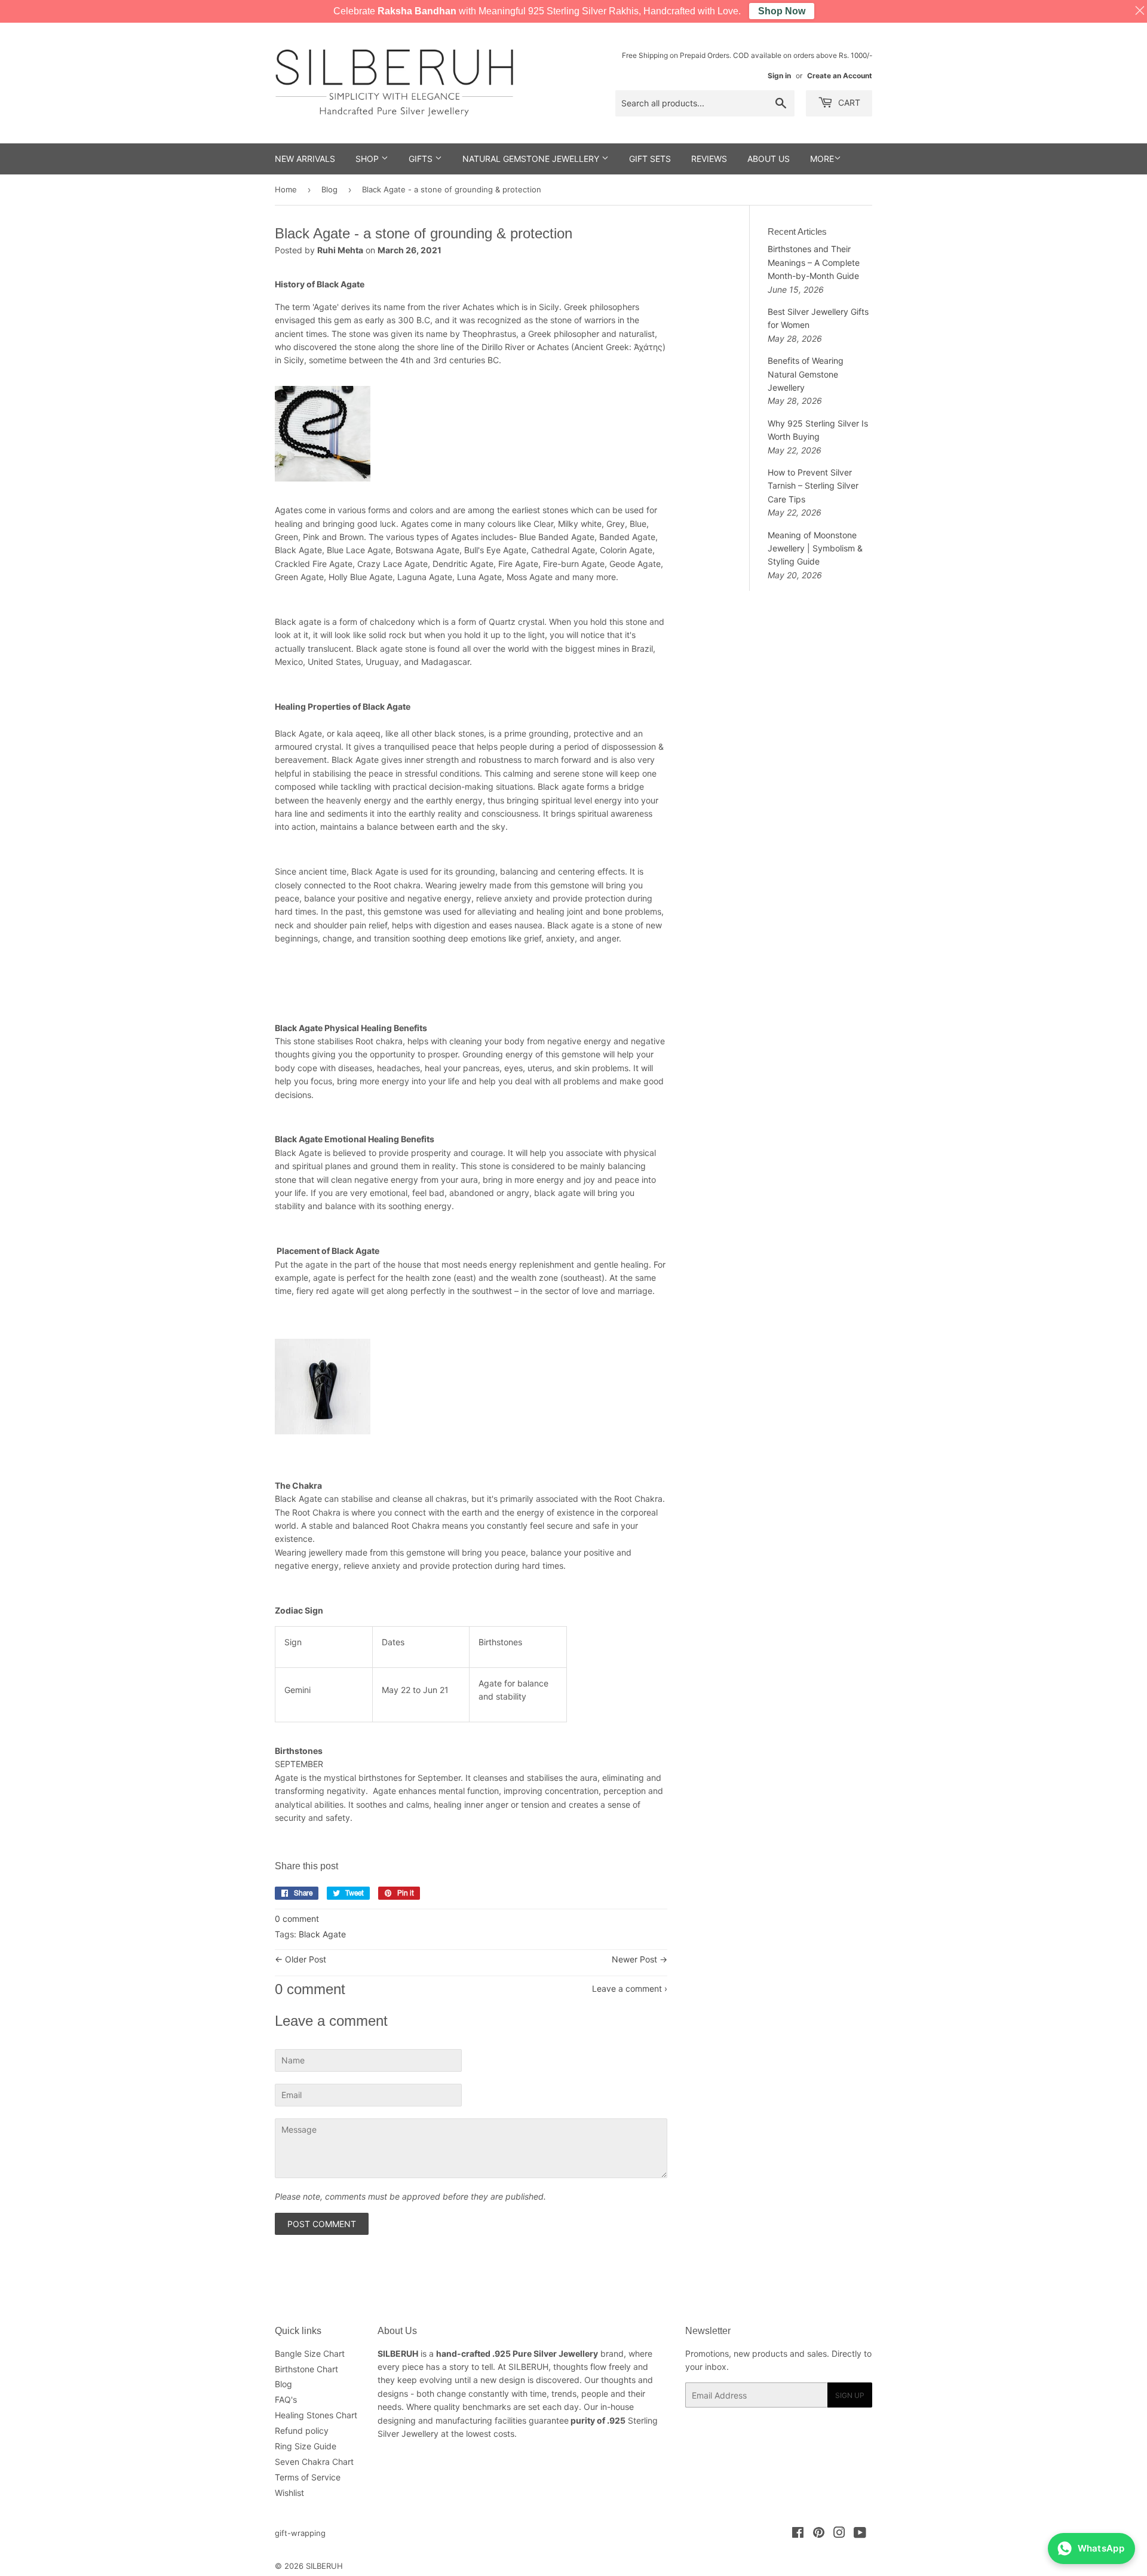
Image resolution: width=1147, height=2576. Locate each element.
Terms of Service (308, 2477)
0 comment (297, 1919)
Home (286, 189)
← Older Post (300, 1959)
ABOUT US (769, 159)
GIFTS (422, 159)
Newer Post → (640, 1959)
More (822, 159)
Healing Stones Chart (316, 2415)
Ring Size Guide (306, 2446)
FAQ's (286, 2399)
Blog (329, 189)
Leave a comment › (630, 1988)
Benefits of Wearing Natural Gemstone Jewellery (806, 374)
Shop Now (782, 11)
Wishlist (289, 2493)
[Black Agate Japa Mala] (323, 488)
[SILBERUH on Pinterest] (819, 2534)
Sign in (779, 76)
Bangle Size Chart (310, 2353)
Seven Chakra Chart (314, 2462)
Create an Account (840, 76)
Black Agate (322, 1934)
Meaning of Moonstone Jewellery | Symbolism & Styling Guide (815, 548)
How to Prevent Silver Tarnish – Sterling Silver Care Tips (813, 486)
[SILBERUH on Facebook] (798, 2534)
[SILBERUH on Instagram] (839, 2534)
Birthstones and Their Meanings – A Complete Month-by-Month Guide (814, 262)
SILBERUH (324, 2566)
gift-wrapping (300, 2533)
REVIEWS (709, 159)
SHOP (368, 159)
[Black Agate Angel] (323, 1441)
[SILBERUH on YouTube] (860, 2534)
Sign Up (850, 2395)
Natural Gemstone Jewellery (532, 159)
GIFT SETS (650, 159)
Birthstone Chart (306, 2369)
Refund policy (302, 2431)
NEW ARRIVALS (305, 159)
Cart (848, 102)
